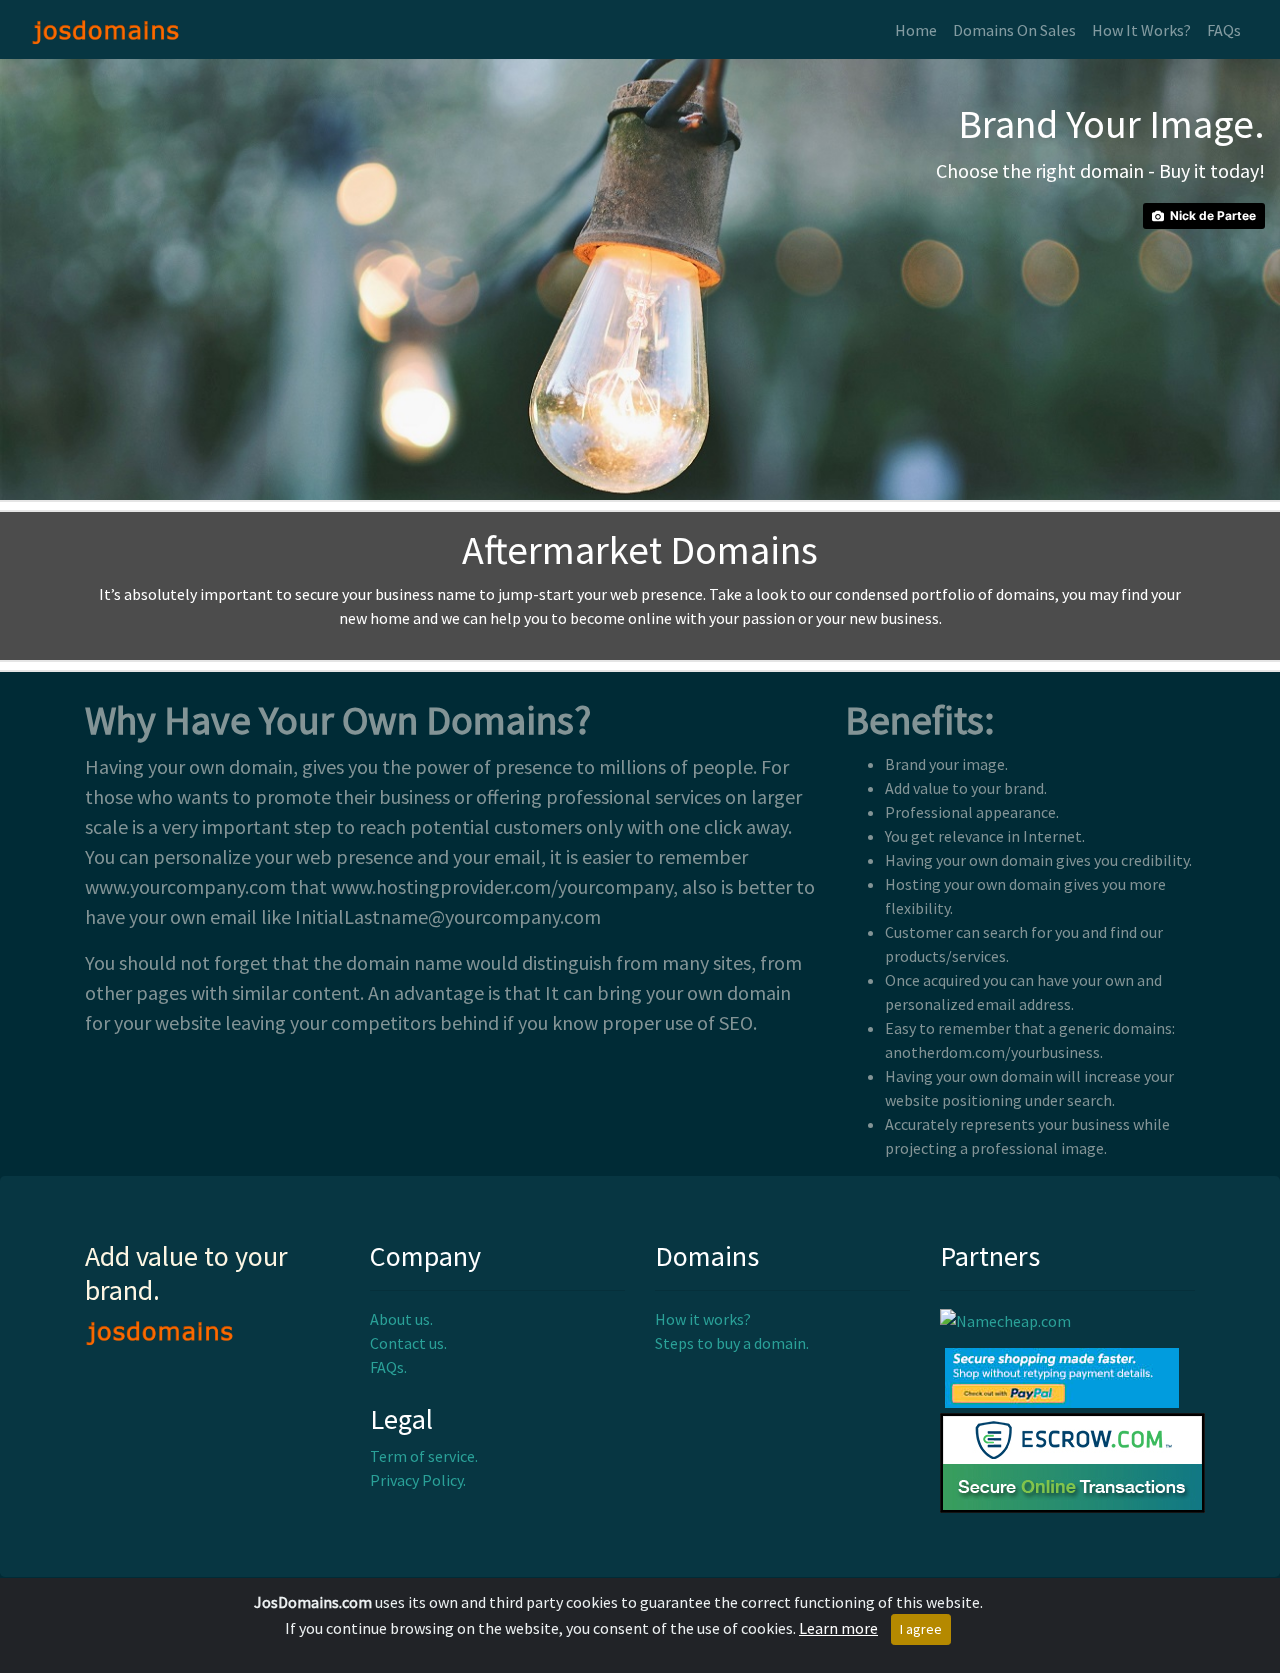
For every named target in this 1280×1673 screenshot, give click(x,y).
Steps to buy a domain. (732, 1343)
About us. (401, 1319)
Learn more (838, 1628)
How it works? (703, 1319)
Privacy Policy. (418, 1480)
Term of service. (424, 1456)
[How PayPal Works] (1062, 1376)
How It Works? (1141, 30)
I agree (921, 1629)
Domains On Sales (1014, 30)
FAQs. (388, 1367)
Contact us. (408, 1343)
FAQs (1224, 30)
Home (916, 30)
